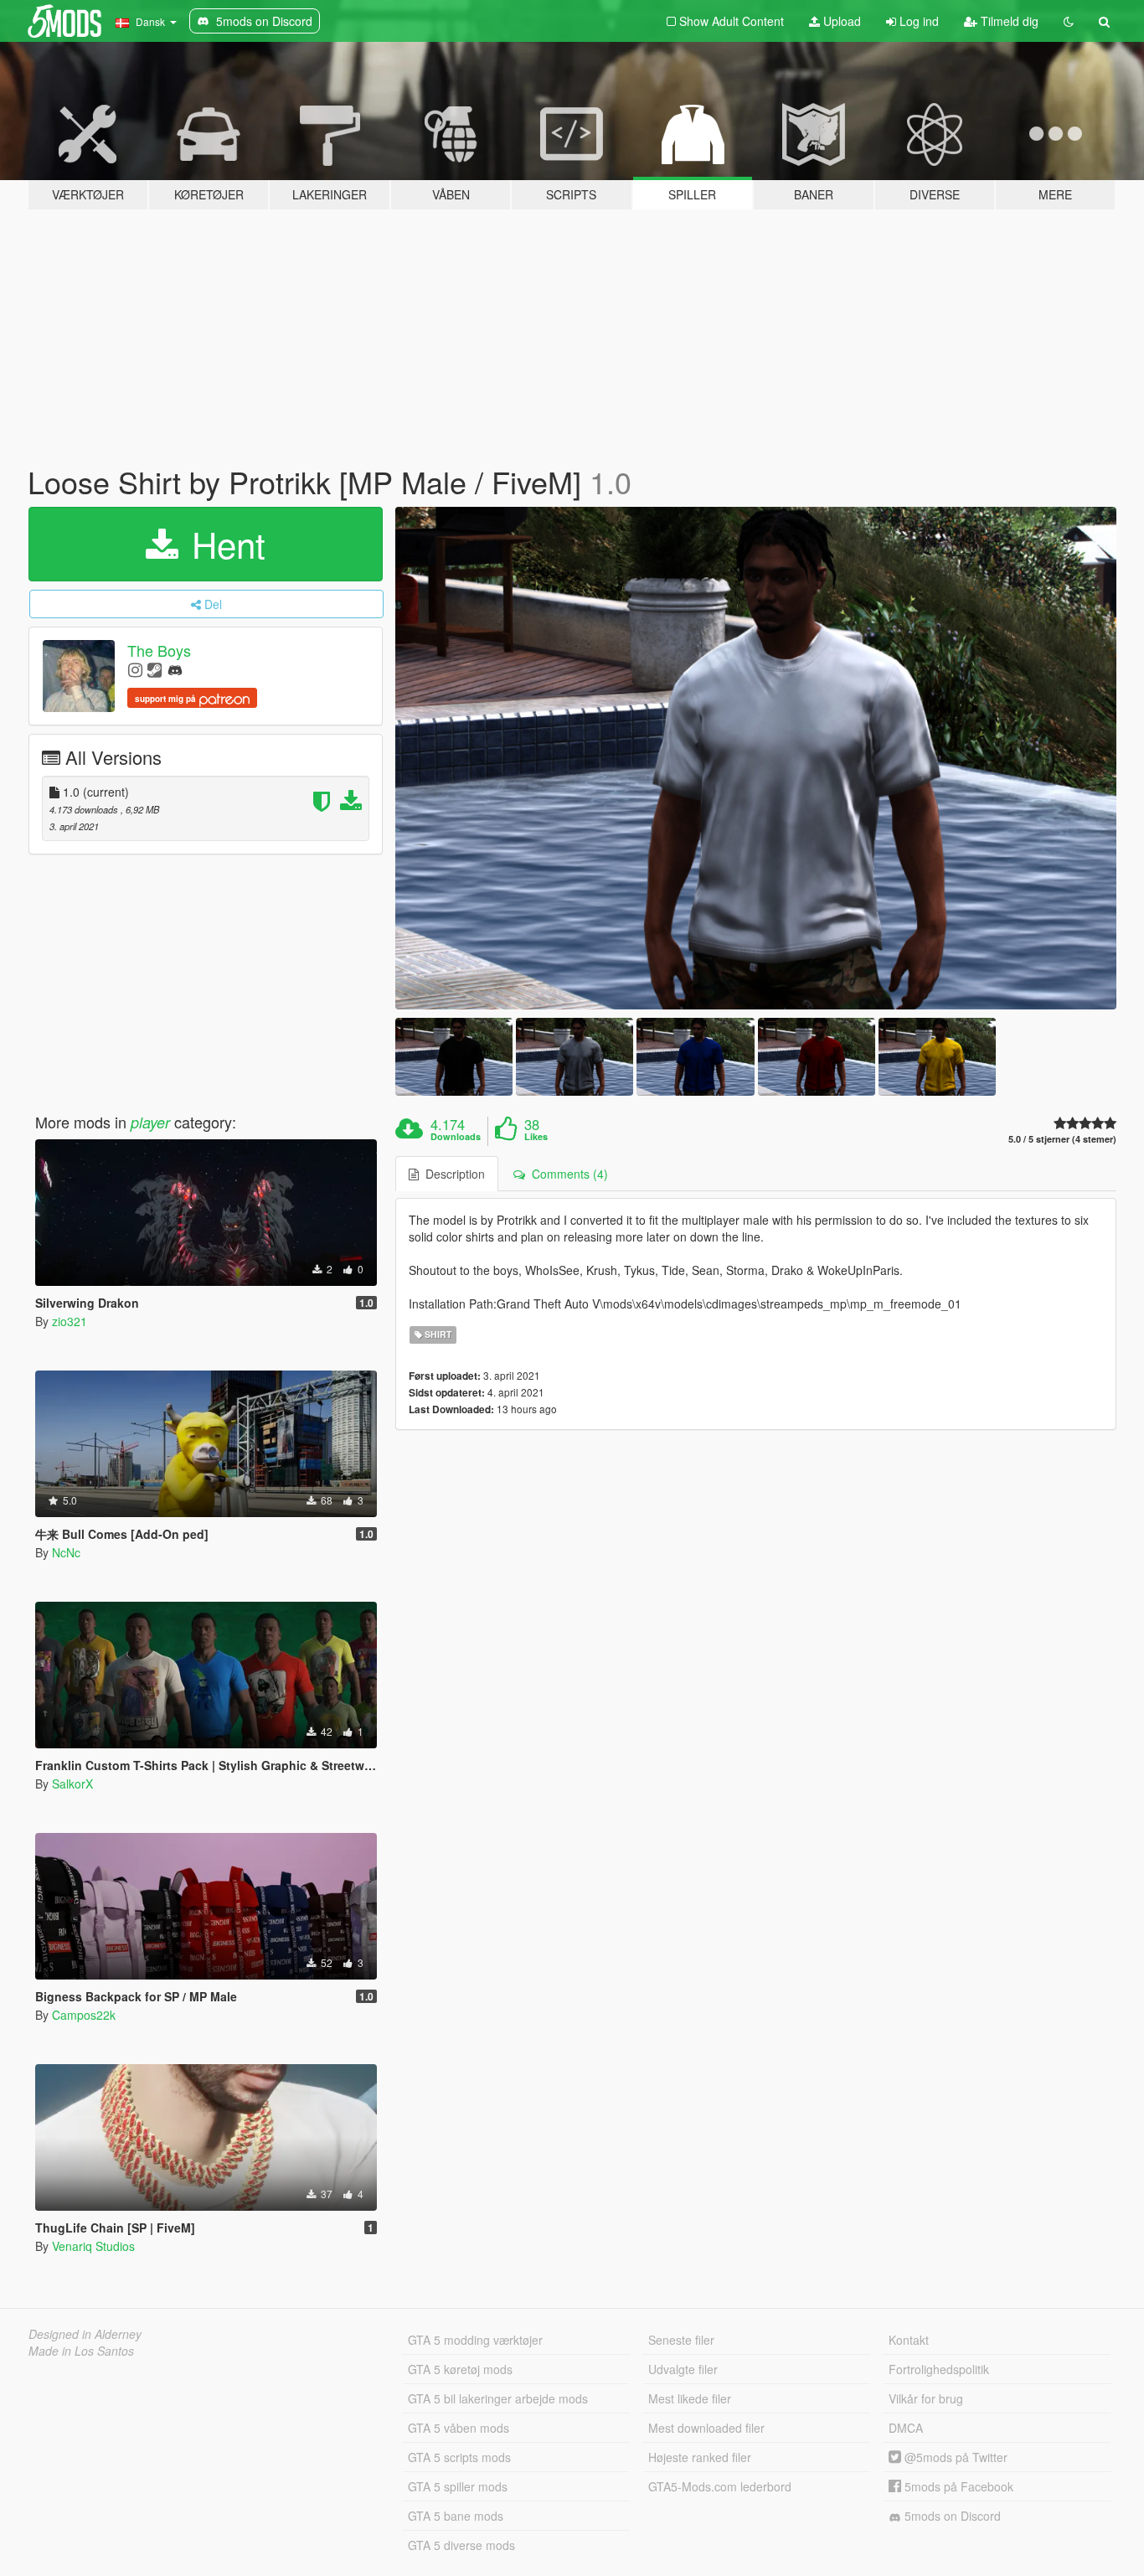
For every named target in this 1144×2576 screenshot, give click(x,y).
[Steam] (155, 669)
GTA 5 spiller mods (458, 2486)
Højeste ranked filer (700, 2457)
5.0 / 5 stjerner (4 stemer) (1062, 1139)
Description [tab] (452, 1174)
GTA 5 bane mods (456, 2516)
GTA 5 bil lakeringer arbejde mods (498, 2398)
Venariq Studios (93, 2246)
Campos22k (84, 2015)
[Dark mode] (1069, 21)
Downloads (456, 1137)
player (150, 1122)
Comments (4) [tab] (567, 1174)
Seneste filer (681, 2340)
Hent (224, 544)
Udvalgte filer (683, 2369)
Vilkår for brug (926, 2398)
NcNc (66, 1552)
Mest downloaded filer (706, 2428)
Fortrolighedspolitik (939, 2369)
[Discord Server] (175, 669)
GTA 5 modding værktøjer (475, 2340)
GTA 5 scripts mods (459, 2457)
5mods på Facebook (957, 2486)
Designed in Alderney (85, 2334)
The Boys (159, 650)
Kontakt (909, 2340)
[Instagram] (135, 669)
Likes (536, 1137)
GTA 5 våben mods (459, 2428)
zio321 (70, 1321)
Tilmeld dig (1008, 21)
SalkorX (72, 1784)
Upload (840, 21)
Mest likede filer (690, 2398)
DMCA (906, 2428)
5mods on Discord (951, 2516)
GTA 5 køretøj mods (460, 2369)
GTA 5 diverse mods (461, 2545)
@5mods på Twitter (954, 2457)
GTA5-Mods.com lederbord (720, 2486)
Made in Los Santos (81, 2351)
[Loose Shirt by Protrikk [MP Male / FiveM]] (756, 758)
